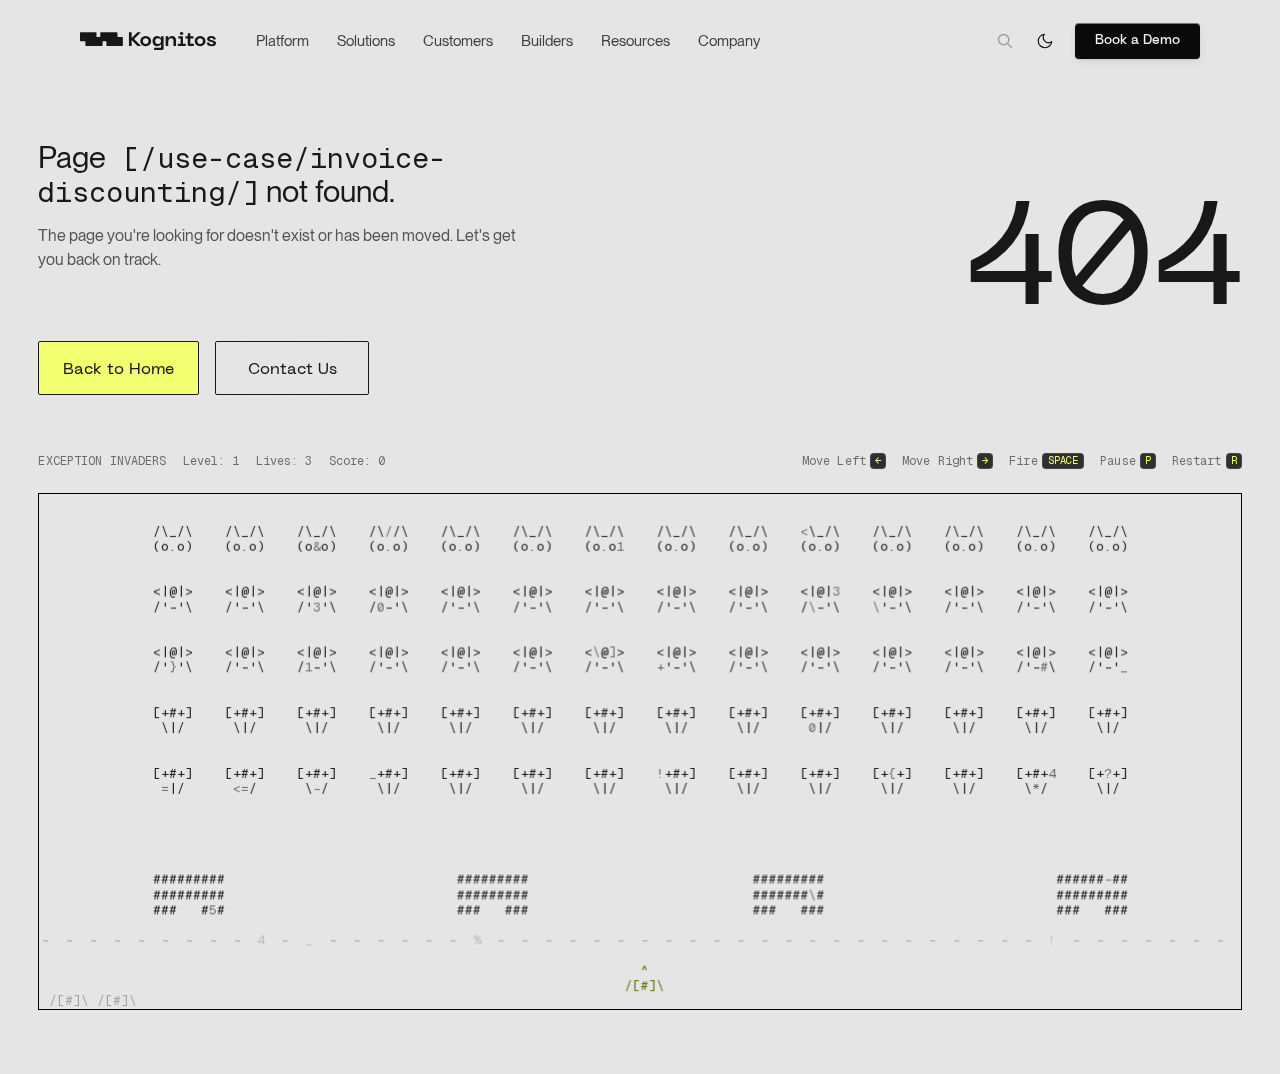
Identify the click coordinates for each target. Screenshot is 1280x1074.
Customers (458, 41)
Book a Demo (1137, 40)
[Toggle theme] (1045, 41)
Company (729, 41)
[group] (639, 751)
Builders (547, 41)
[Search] (1005, 41)
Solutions (366, 41)
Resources (635, 41)
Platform (282, 41)
